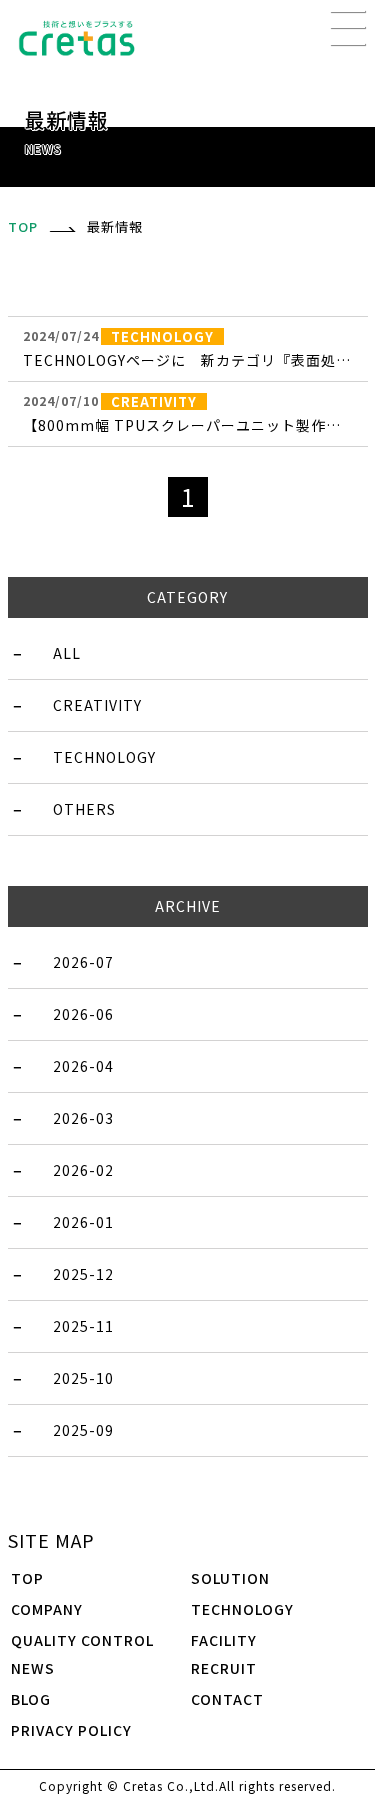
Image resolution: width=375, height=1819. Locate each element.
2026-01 (83, 1222)
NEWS (33, 1668)
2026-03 (83, 1118)
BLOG (31, 1699)
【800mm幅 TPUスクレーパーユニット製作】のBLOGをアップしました (188, 425)
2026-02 (83, 1170)
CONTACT (227, 1699)
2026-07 (83, 962)
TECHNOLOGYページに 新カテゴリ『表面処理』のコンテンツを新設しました (188, 360)
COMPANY (47, 1609)
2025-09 (83, 1430)
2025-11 (83, 1326)
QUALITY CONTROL (82, 1640)
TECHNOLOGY (104, 757)
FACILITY (224, 1640)
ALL (67, 653)
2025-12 (83, 1274)
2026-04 (83, 1066)
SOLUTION (230, 1578)
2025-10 (83, 1378)
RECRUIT (224, 1668)
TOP (27, 1578)
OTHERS (84, 809)
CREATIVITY (97, 705)
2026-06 (83, 1014)
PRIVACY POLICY (71, 1730)
